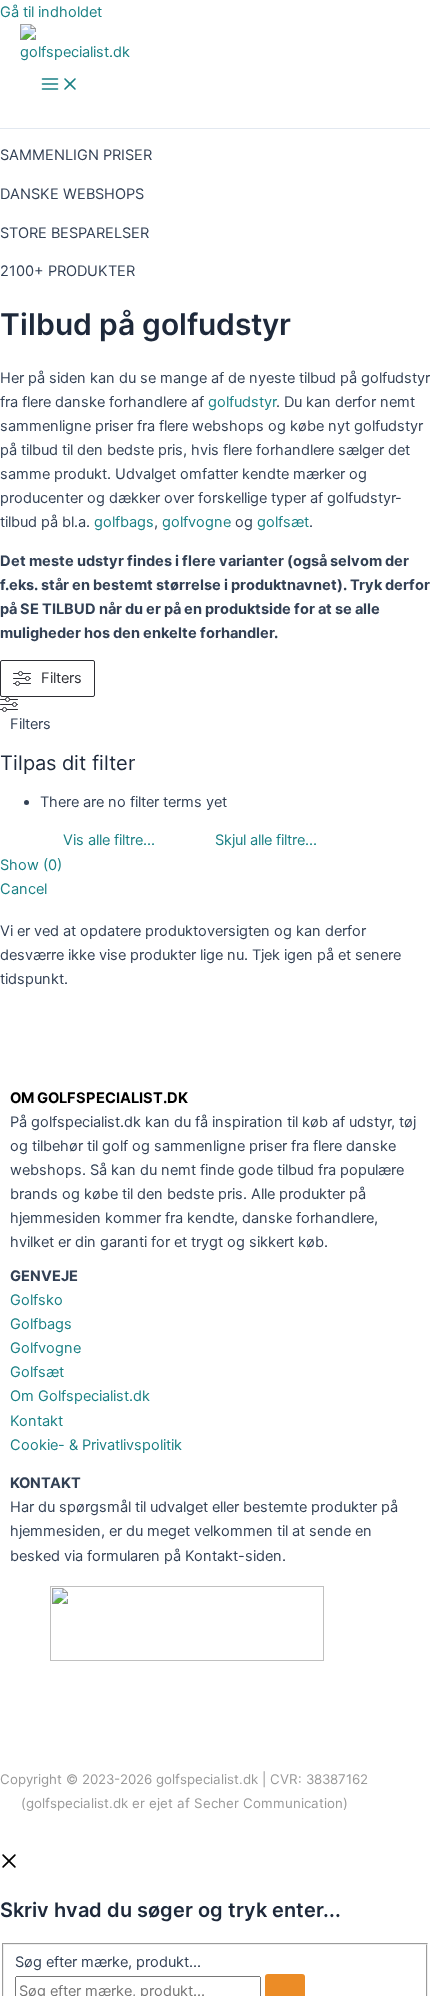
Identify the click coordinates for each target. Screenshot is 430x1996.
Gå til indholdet (51, 12)
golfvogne (196, 522)
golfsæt (283, 522)
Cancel (23, 889)
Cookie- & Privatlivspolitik (96, 1445)
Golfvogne (45, 1348)
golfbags (124, 522)
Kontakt (36, 1421)
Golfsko (36, 1300)
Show (31, 865)
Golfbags (41, 1324)
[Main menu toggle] (60, 85)
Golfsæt (37, 1372)
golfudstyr (242, 402)
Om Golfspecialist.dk (80, 1396)
